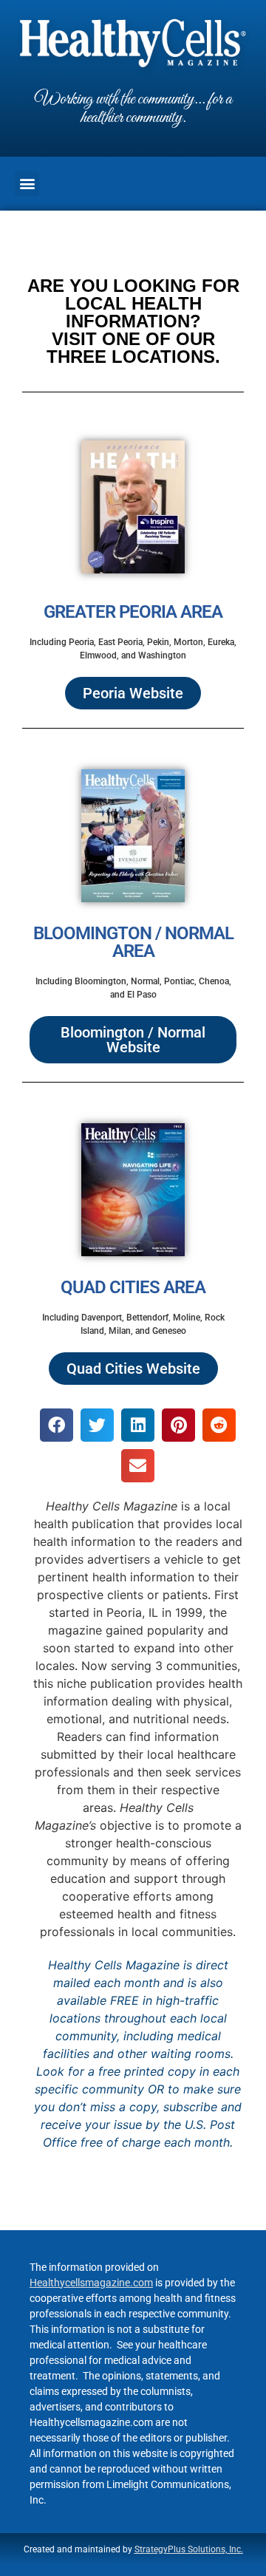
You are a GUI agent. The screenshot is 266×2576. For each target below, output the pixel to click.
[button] (27, 184)
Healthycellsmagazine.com (91, 2283)
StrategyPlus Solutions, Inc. (189, 2549)
